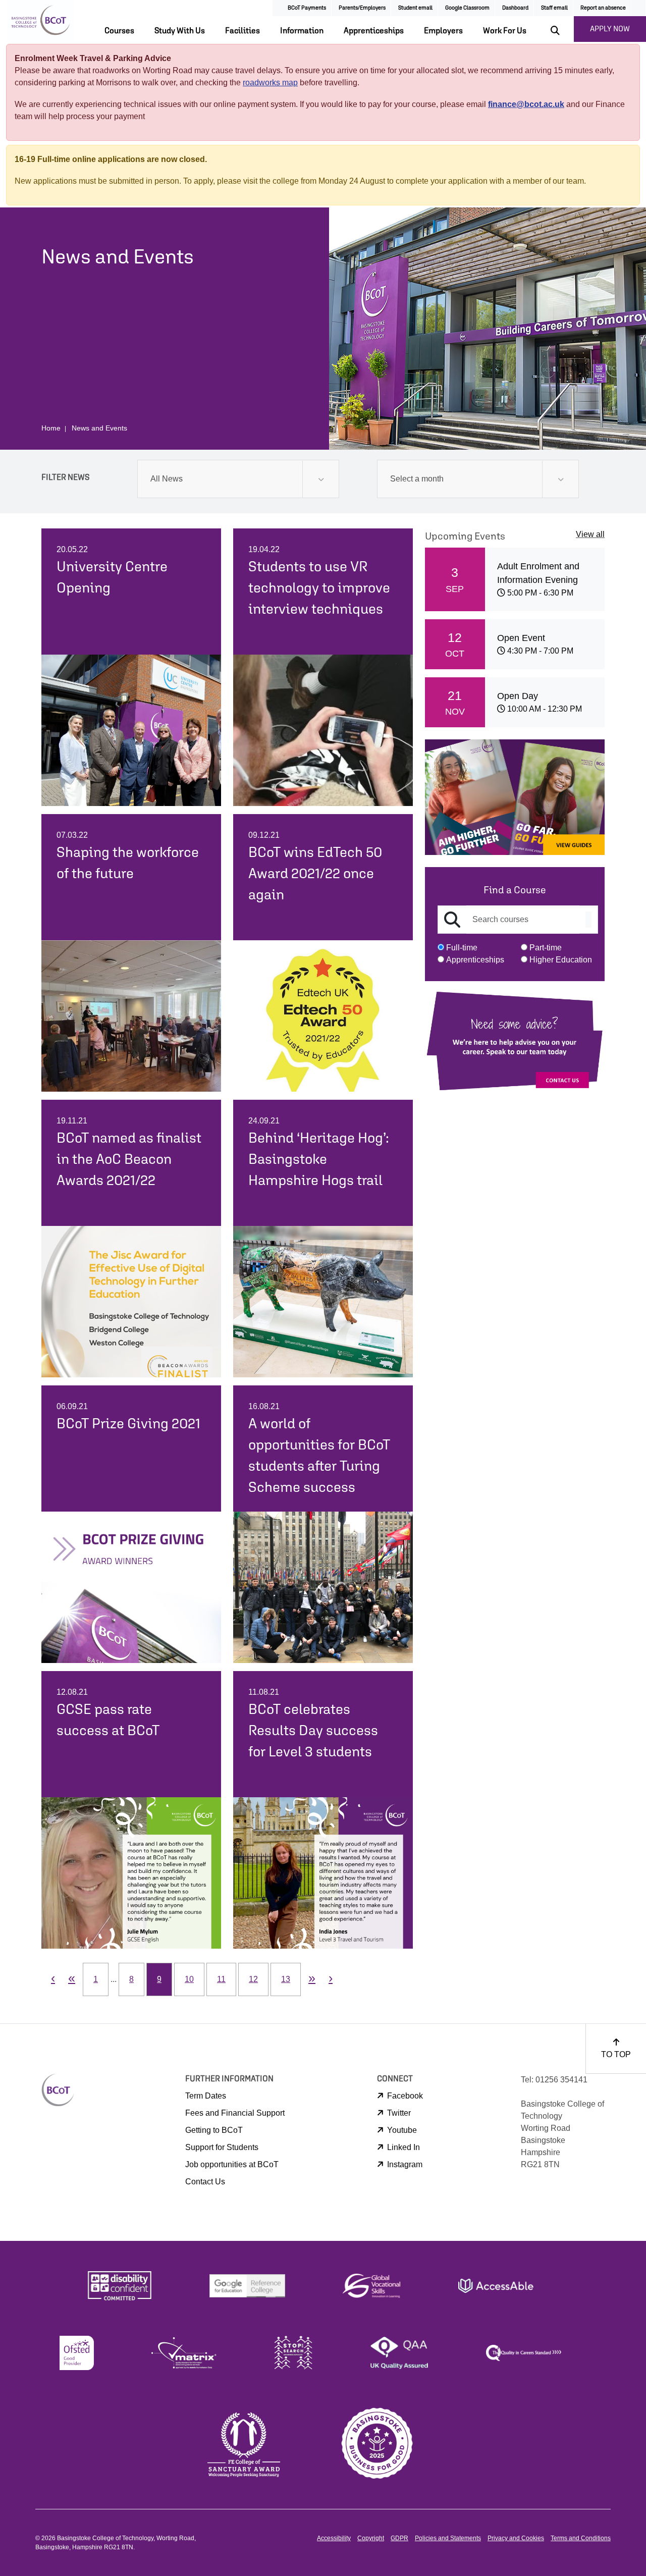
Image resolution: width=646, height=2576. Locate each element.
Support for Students (222, 2147)
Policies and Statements (448, 2538)
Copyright (371, 2538)
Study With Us (180, 30)
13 (286, 1979)
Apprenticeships (374, 30)
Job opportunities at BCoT (232, 2164)
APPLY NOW (610, 29)
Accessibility (334, 2538)
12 (253, 1979)
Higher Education (561, 960)
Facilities (243, 30)
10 (189, 1979)
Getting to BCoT (214, 2130)
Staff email (554, 7)
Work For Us (505, 30)
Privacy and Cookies (516, 2538)
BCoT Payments (307, 7)
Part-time (546, 948)
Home (51, 428)
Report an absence (603, 7)
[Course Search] (588, 920)
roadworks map (270, 83)
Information (302, 30)
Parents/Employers (362, 7)
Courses (119, 30)
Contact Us (205, 2182)
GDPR (399, 2538)
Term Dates (206, 2096)
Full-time (462, 948)
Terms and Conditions (581, 2538)
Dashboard (515, 7)
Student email (415, 7)
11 (221, 1979)
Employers (443, 30)
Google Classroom (467, 7)
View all (590, 534)
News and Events (99, 428)
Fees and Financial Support (235, 2113)
